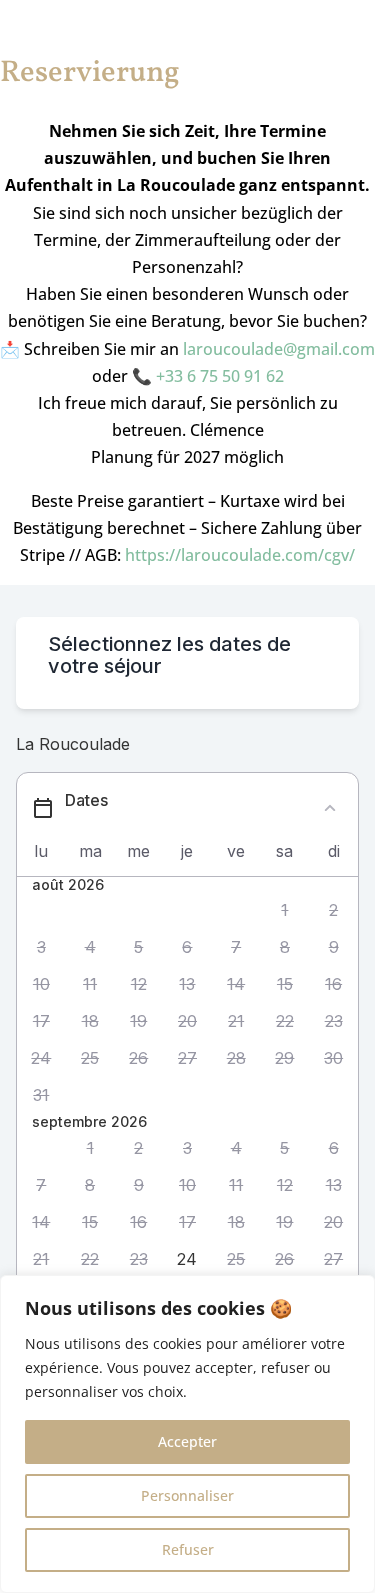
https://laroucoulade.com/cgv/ (240, 555)
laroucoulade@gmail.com (279, 349)
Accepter (187, 1441)
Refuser (188, 1549)
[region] (187, 1434)
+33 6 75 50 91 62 (220, 376)
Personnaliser (187, 1495)
